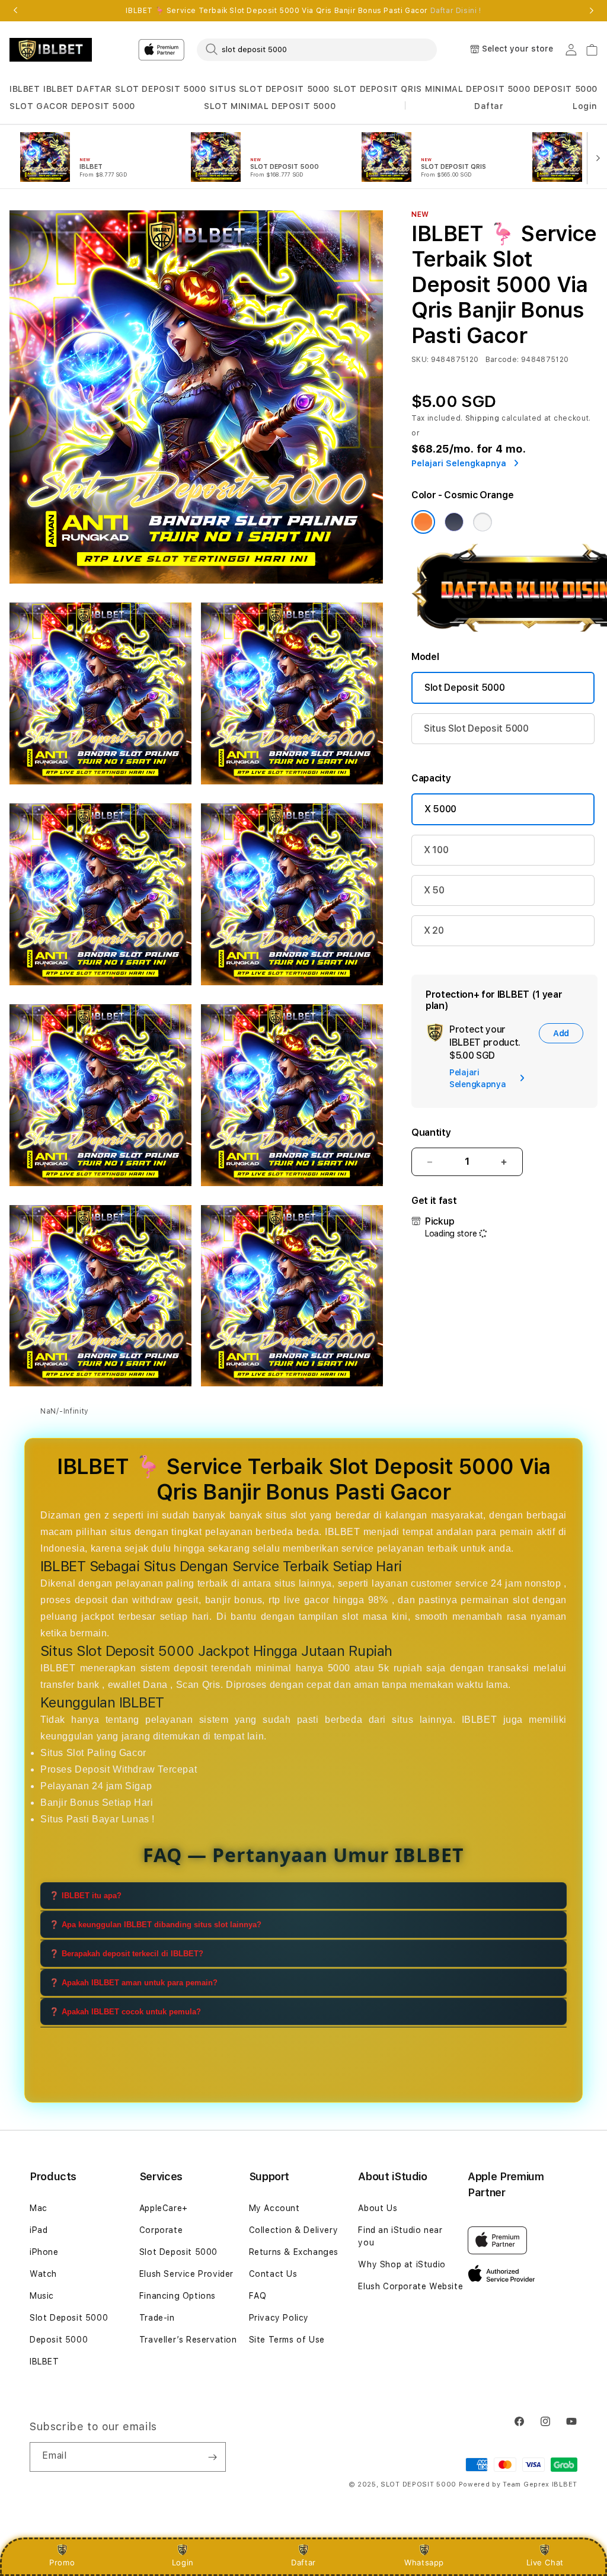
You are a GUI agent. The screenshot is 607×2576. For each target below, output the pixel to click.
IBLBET (25, 89)
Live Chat (545, 2562)
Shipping (483, 418)
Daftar (303, 2562)
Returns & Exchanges (294, 2252)
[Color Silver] (483, 522)
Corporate (161, 2230)
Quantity (431, 1132)
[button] (25, 89)
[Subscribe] (212, 2457)
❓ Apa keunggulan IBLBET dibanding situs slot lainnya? (155, 1925)
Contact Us (273, 2274)
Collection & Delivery (294, 2230)
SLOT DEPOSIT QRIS (378, 89)
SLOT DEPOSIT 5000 (160, 89)
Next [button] (592, 11)
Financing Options (178, 2296)
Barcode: (502, 360)
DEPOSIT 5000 (566, 89)
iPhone (44, 2252)
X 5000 (440, 809)
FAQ (258, 2296)
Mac (39, 2208)
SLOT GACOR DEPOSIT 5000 (72, 106)
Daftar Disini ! (456, 11)
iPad (39, 2230)
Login (183, 2562)
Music (42, 2296)
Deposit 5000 (59, 2340)
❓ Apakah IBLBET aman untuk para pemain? (133, 1983)
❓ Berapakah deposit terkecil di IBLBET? (126, 1954)
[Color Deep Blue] (454, 522)
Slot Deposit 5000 (465, 688)
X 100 (436, 850)
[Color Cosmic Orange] (423, 522)
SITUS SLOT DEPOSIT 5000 (269, 89)
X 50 (434, 890)
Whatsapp (424, 2562)
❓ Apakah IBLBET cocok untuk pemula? (125, 2012)
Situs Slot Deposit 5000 (476, 728)
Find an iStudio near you (400, 2236)
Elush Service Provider (186, 2274)
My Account (274, 2208)
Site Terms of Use (287, 2340)
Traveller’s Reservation (188, 2340)
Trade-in (157, 2318)
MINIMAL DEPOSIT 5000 (477, 89)
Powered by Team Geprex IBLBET (518, 2484)
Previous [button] (15, 11)
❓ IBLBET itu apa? (85, 1896)
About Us (378, 2208)
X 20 (434, 930)
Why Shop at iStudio (402, 2264)
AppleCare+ (164, 2208)
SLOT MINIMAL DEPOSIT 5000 (270, 106)
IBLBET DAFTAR (78, 89)
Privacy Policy (279, 2318)
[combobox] (317, 49)
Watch (43, 2274)
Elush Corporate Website (410, 2286)
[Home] (51, 50)
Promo (62, 2562)
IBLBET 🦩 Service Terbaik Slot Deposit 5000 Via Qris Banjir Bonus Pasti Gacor (303, 11)
